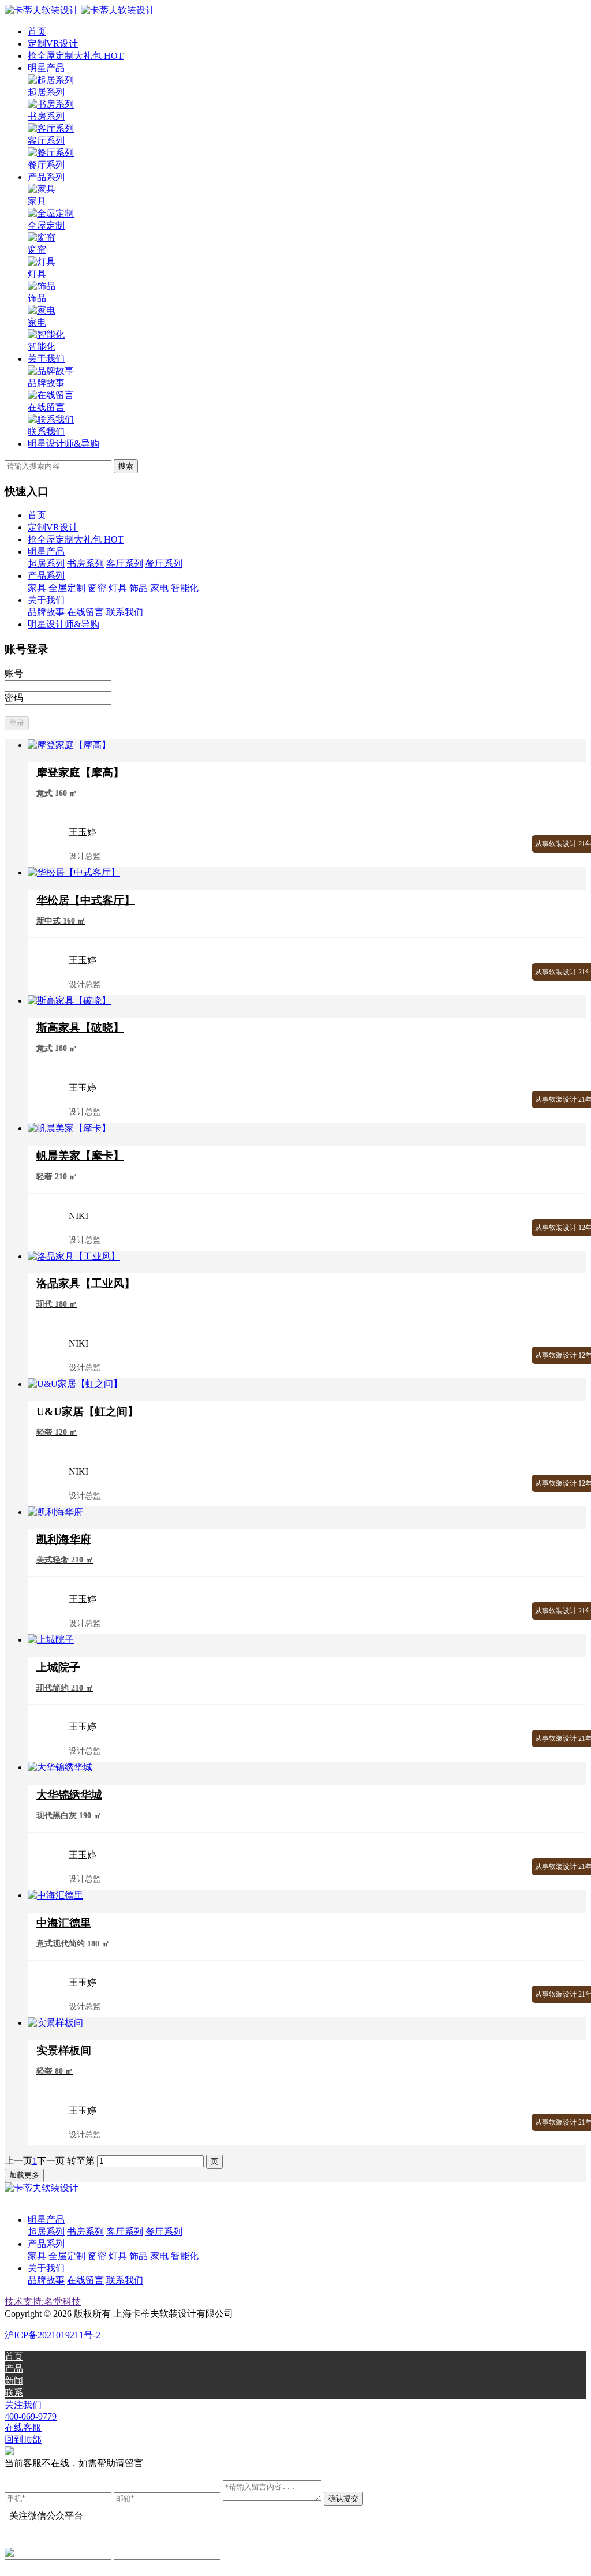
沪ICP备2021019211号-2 (53, 2335)
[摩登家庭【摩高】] (69, 745)
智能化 (185, 588)
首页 (37, 31)
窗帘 (97, 588)
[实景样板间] (55, 2023)
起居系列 (46, 564)
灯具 (118, 588)
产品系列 (46, 177)
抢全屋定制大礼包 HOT (76, 56)
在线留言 (85, 612)
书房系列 (85, 564)
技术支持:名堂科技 (43, 2302)
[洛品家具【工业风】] (74, 1256)
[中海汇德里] (55, 1895)
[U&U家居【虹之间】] (75, 1384)
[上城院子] (51, 1640)
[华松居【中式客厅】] (74, 872)
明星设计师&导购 (63, 444)
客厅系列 (125, 564)
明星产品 (46, 68)
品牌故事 (46, 612)
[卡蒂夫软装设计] (80, 10)
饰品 (139, 588)
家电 (159, 588)
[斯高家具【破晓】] (69, 1001)
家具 (37, 588)
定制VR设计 (53, 44)
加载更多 (24, 2175)
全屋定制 (67, 588)
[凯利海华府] (55, 1512)
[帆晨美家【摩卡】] (69, 1128)
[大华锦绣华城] (60, 1767)
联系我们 (125, 612)
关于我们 (46, 359)
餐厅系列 (164, 564)
